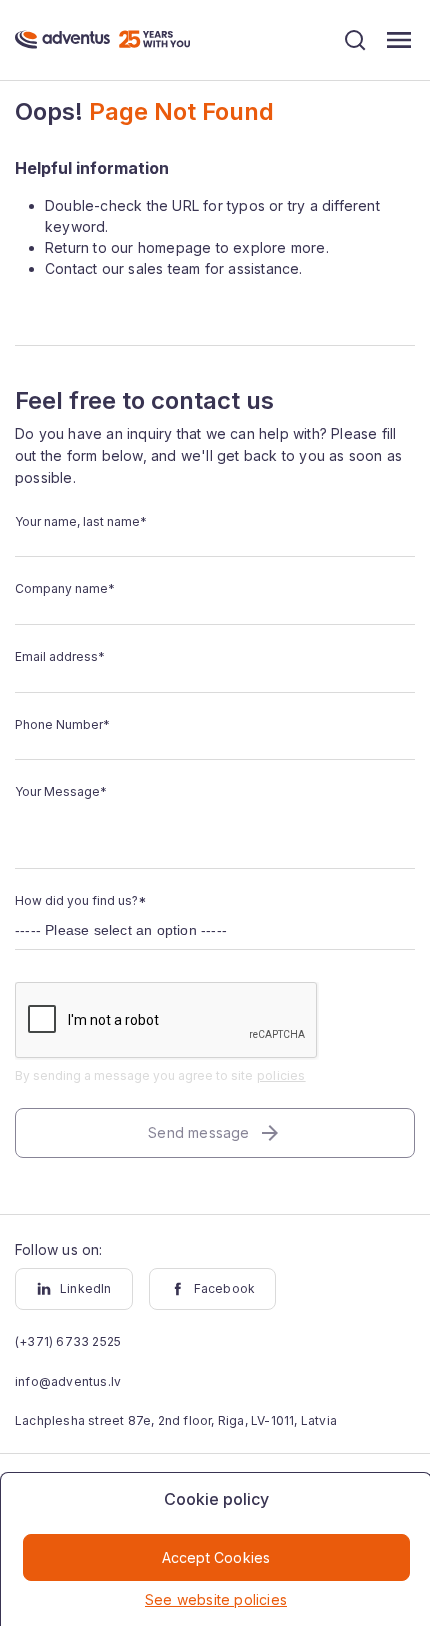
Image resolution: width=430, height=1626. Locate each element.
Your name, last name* (81, 521)
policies (281, 1075)
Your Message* (61, 791)
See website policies (216, 1599)
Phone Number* (62, 724)
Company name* (65, 588)
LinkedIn (86, 1288)
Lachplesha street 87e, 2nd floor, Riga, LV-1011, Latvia (176, 1420)
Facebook (225, 1288)
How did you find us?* (80, 900)
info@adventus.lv (68, 1381)
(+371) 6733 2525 (68, 1341)
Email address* (60, 656)
